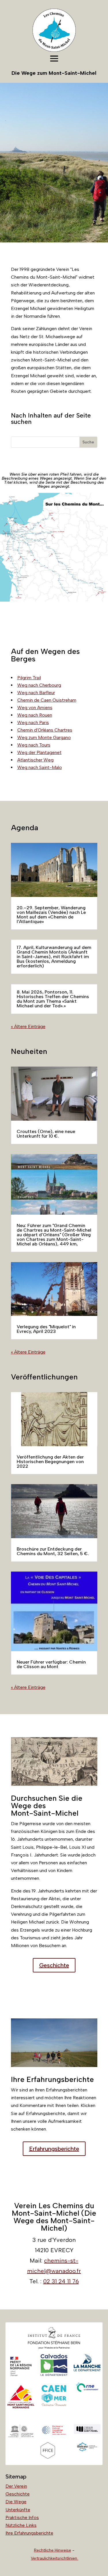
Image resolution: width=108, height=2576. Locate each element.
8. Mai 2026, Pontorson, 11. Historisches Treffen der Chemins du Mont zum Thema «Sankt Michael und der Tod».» (53, 999)
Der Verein (16, 2486)
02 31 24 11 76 (61, 2281)
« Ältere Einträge (28, 1026)
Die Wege (16, 2502)
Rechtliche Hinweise (53, 2550)
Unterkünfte (18, 2510)
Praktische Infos (22, 2517)
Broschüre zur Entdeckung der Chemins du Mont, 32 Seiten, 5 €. (53, 1551)
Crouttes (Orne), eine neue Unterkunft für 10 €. (46, 1134)
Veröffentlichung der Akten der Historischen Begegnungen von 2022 (50, 1462)
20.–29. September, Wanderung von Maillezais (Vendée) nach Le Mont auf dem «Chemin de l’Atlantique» (51, 915)
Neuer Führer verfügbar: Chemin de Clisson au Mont (51, 1664)
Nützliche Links (21, 2525)
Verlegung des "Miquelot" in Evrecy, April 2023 (46, 1329)
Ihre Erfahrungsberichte (29, 2533)
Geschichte (54, 1965)
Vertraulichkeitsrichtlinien (55, 2558)
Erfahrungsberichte (54, 2149)
